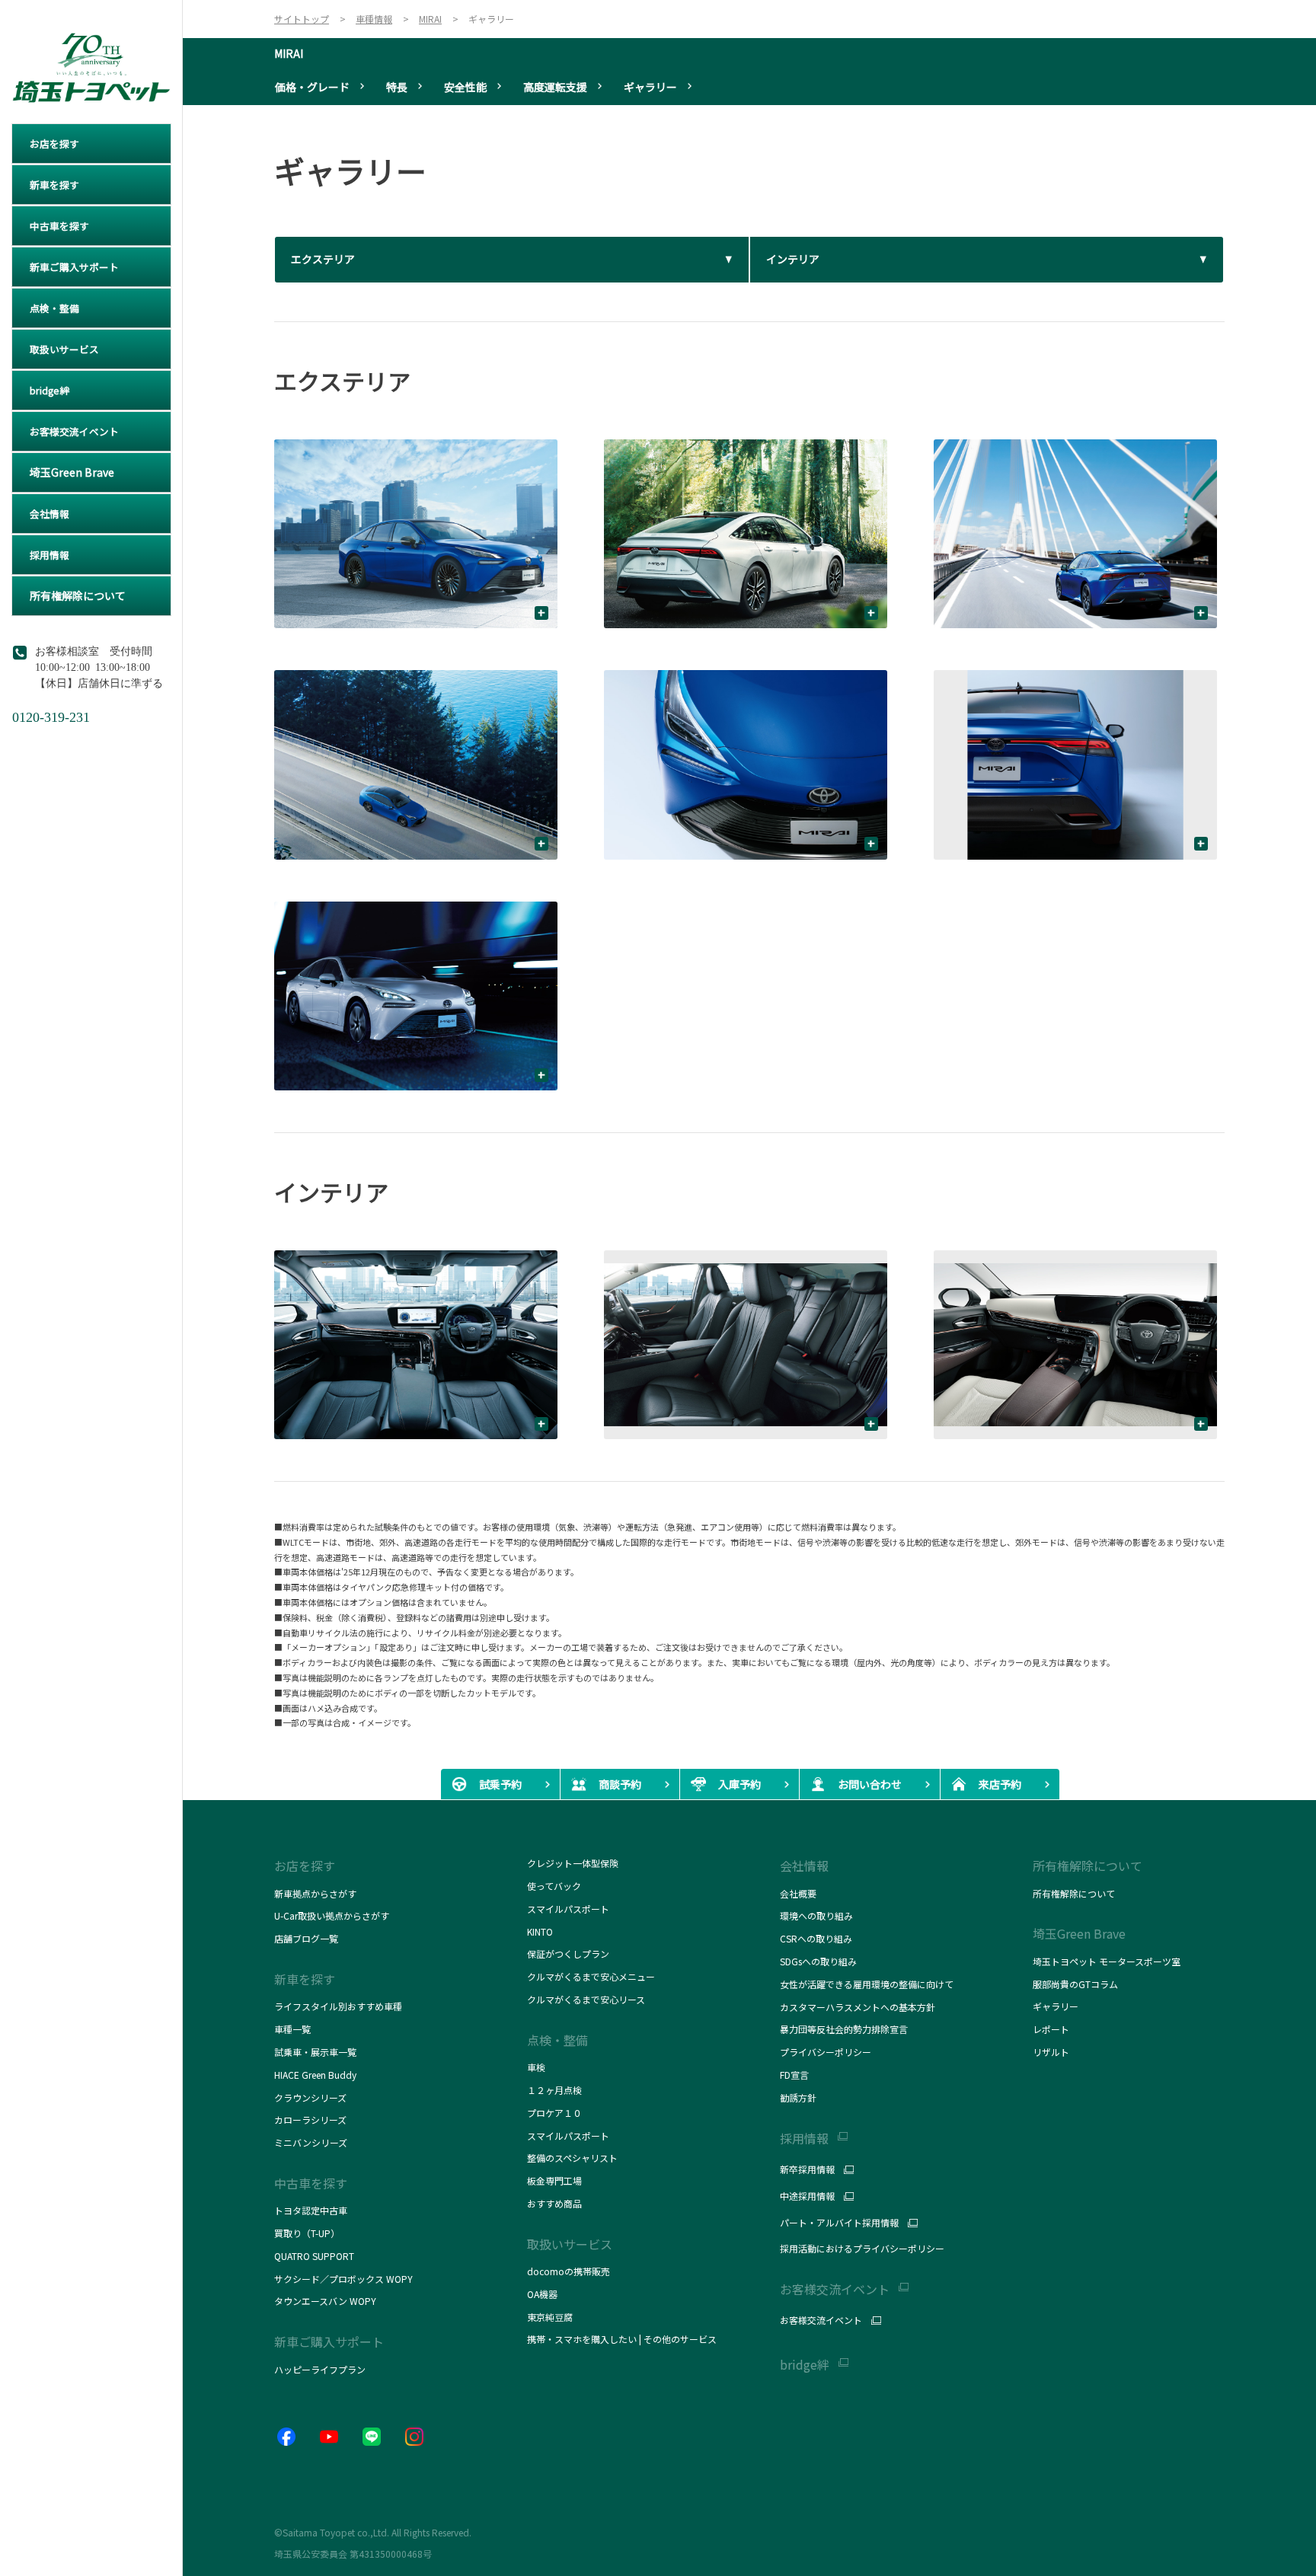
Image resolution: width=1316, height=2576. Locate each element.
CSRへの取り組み (816, 1938)
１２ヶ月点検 (554, 2090)
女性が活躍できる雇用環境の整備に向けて (867, 1984)
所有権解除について (1088, 1866)
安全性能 (465, 87)
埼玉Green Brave (1079, 1933)
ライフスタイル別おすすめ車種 (340, 2006)
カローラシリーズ (310, 2120)
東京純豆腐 (550, 2317)
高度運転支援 (555, 87)
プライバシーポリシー (826, 2052)
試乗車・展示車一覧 (315, 2052)
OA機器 (542, 2294)
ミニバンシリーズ (311, 2142)
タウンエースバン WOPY (325, 2301)
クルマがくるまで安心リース (586, 1999)
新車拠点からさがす (315, 1893)
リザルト (1051, 2052)
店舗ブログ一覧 (306, 1938)
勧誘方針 (798, 2097)
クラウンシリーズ (310, 2097)
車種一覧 (292, 2029)
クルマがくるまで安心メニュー (591, 1976)
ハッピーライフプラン (320, 2369)
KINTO (540, 1931)
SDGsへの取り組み (818, 1961)
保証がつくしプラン (568, 1954)
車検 (536, 2067)
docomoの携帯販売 (569, 2271)
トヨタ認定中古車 (311, 2210)
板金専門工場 (554, 2180)
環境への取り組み (816, 1915)
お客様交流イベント (821, 2320)
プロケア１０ (554, 2113)
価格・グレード (312, 87)
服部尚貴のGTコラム (1075, 1984)
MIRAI (289, 53)
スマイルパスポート (568, 1909)
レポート (1051, 2029)
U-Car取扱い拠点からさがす (332, 1915)
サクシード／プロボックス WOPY (343, 2279)
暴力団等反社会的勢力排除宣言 (844, 2029)
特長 (397, 87)
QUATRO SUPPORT (314, 2256)
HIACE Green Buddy (316, 2075)
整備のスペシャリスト (572, 2158)
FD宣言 (794, 2075)
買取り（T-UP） (307, 2233)
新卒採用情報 (807, 2169)
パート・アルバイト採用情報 (839, 2223)
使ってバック (554, 1886)
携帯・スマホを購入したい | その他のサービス (622, 2339)
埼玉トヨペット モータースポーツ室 (1107, 1961)
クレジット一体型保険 (573, 1863)
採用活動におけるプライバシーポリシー (862, 2248)
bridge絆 (805, 2365)
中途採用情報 (807, 2196)
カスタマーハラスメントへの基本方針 (858, 2007)
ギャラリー (650, 87)
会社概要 (798, 1893)
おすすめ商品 (554, 2203)
